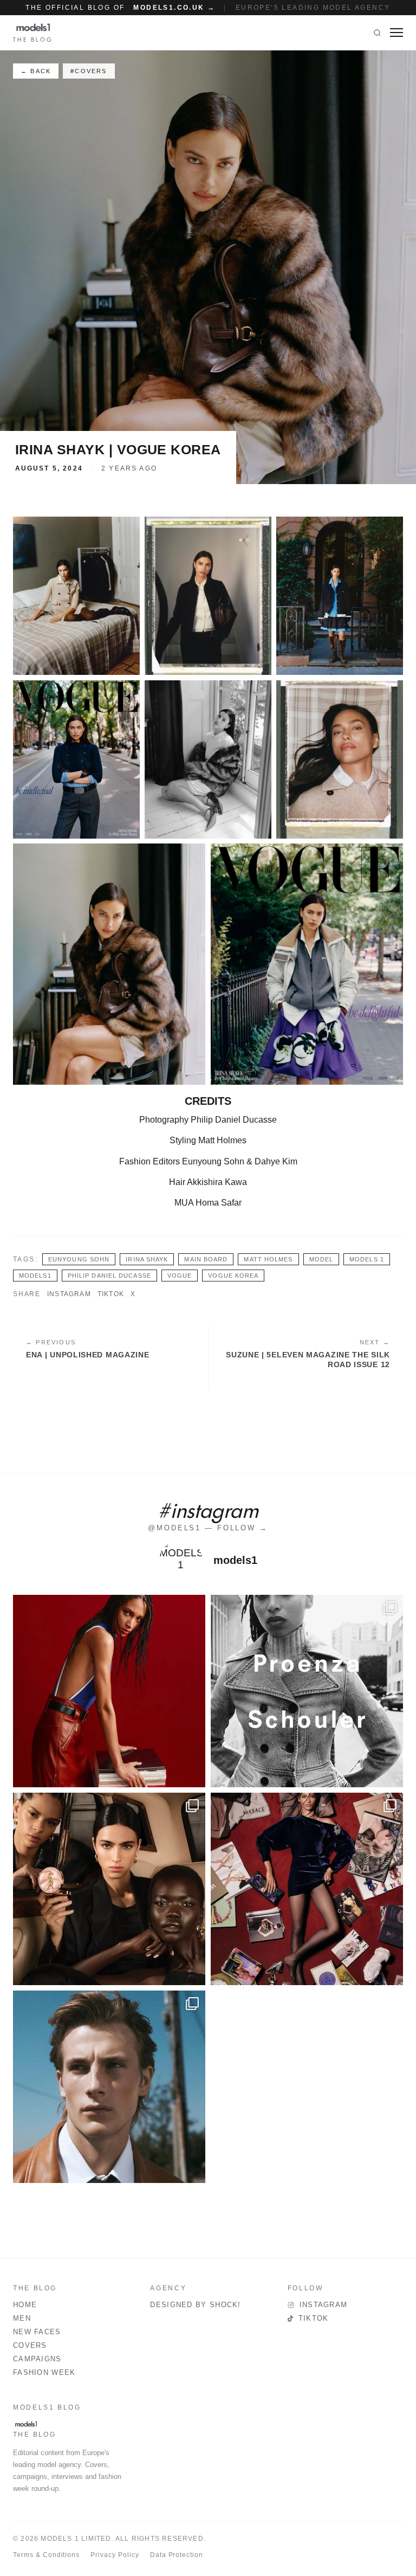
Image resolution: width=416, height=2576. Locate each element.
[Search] (377, 33)
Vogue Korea (233, 1276)
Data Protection (177, 2555)
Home (25, 2305)
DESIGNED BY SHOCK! (195, 2305)
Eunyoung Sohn (79, 1259)
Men (22, 2318)
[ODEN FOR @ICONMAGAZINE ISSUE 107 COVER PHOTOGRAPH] (109, 2087)
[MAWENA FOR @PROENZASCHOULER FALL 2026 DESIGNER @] (307, 1691)
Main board (206, 1259)
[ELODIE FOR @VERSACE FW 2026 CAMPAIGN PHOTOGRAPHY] (109, 1691)
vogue (180, 1276)
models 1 (367, 1259)
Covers (30, 2345)
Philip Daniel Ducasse (109, 1276)
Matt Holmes (268, 1259)
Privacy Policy (115, 2555)
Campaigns (37, 2359)
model (321, 1259)
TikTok (111, 1294)
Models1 (35, 1276)
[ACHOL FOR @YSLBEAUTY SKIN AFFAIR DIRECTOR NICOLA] (109, 1889)
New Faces (37, 2332)
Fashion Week (44, 2372)
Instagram (69, 1294)
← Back (36, 71)
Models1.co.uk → (174, 8)
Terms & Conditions (46, 2555)
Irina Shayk (147, 1259)
